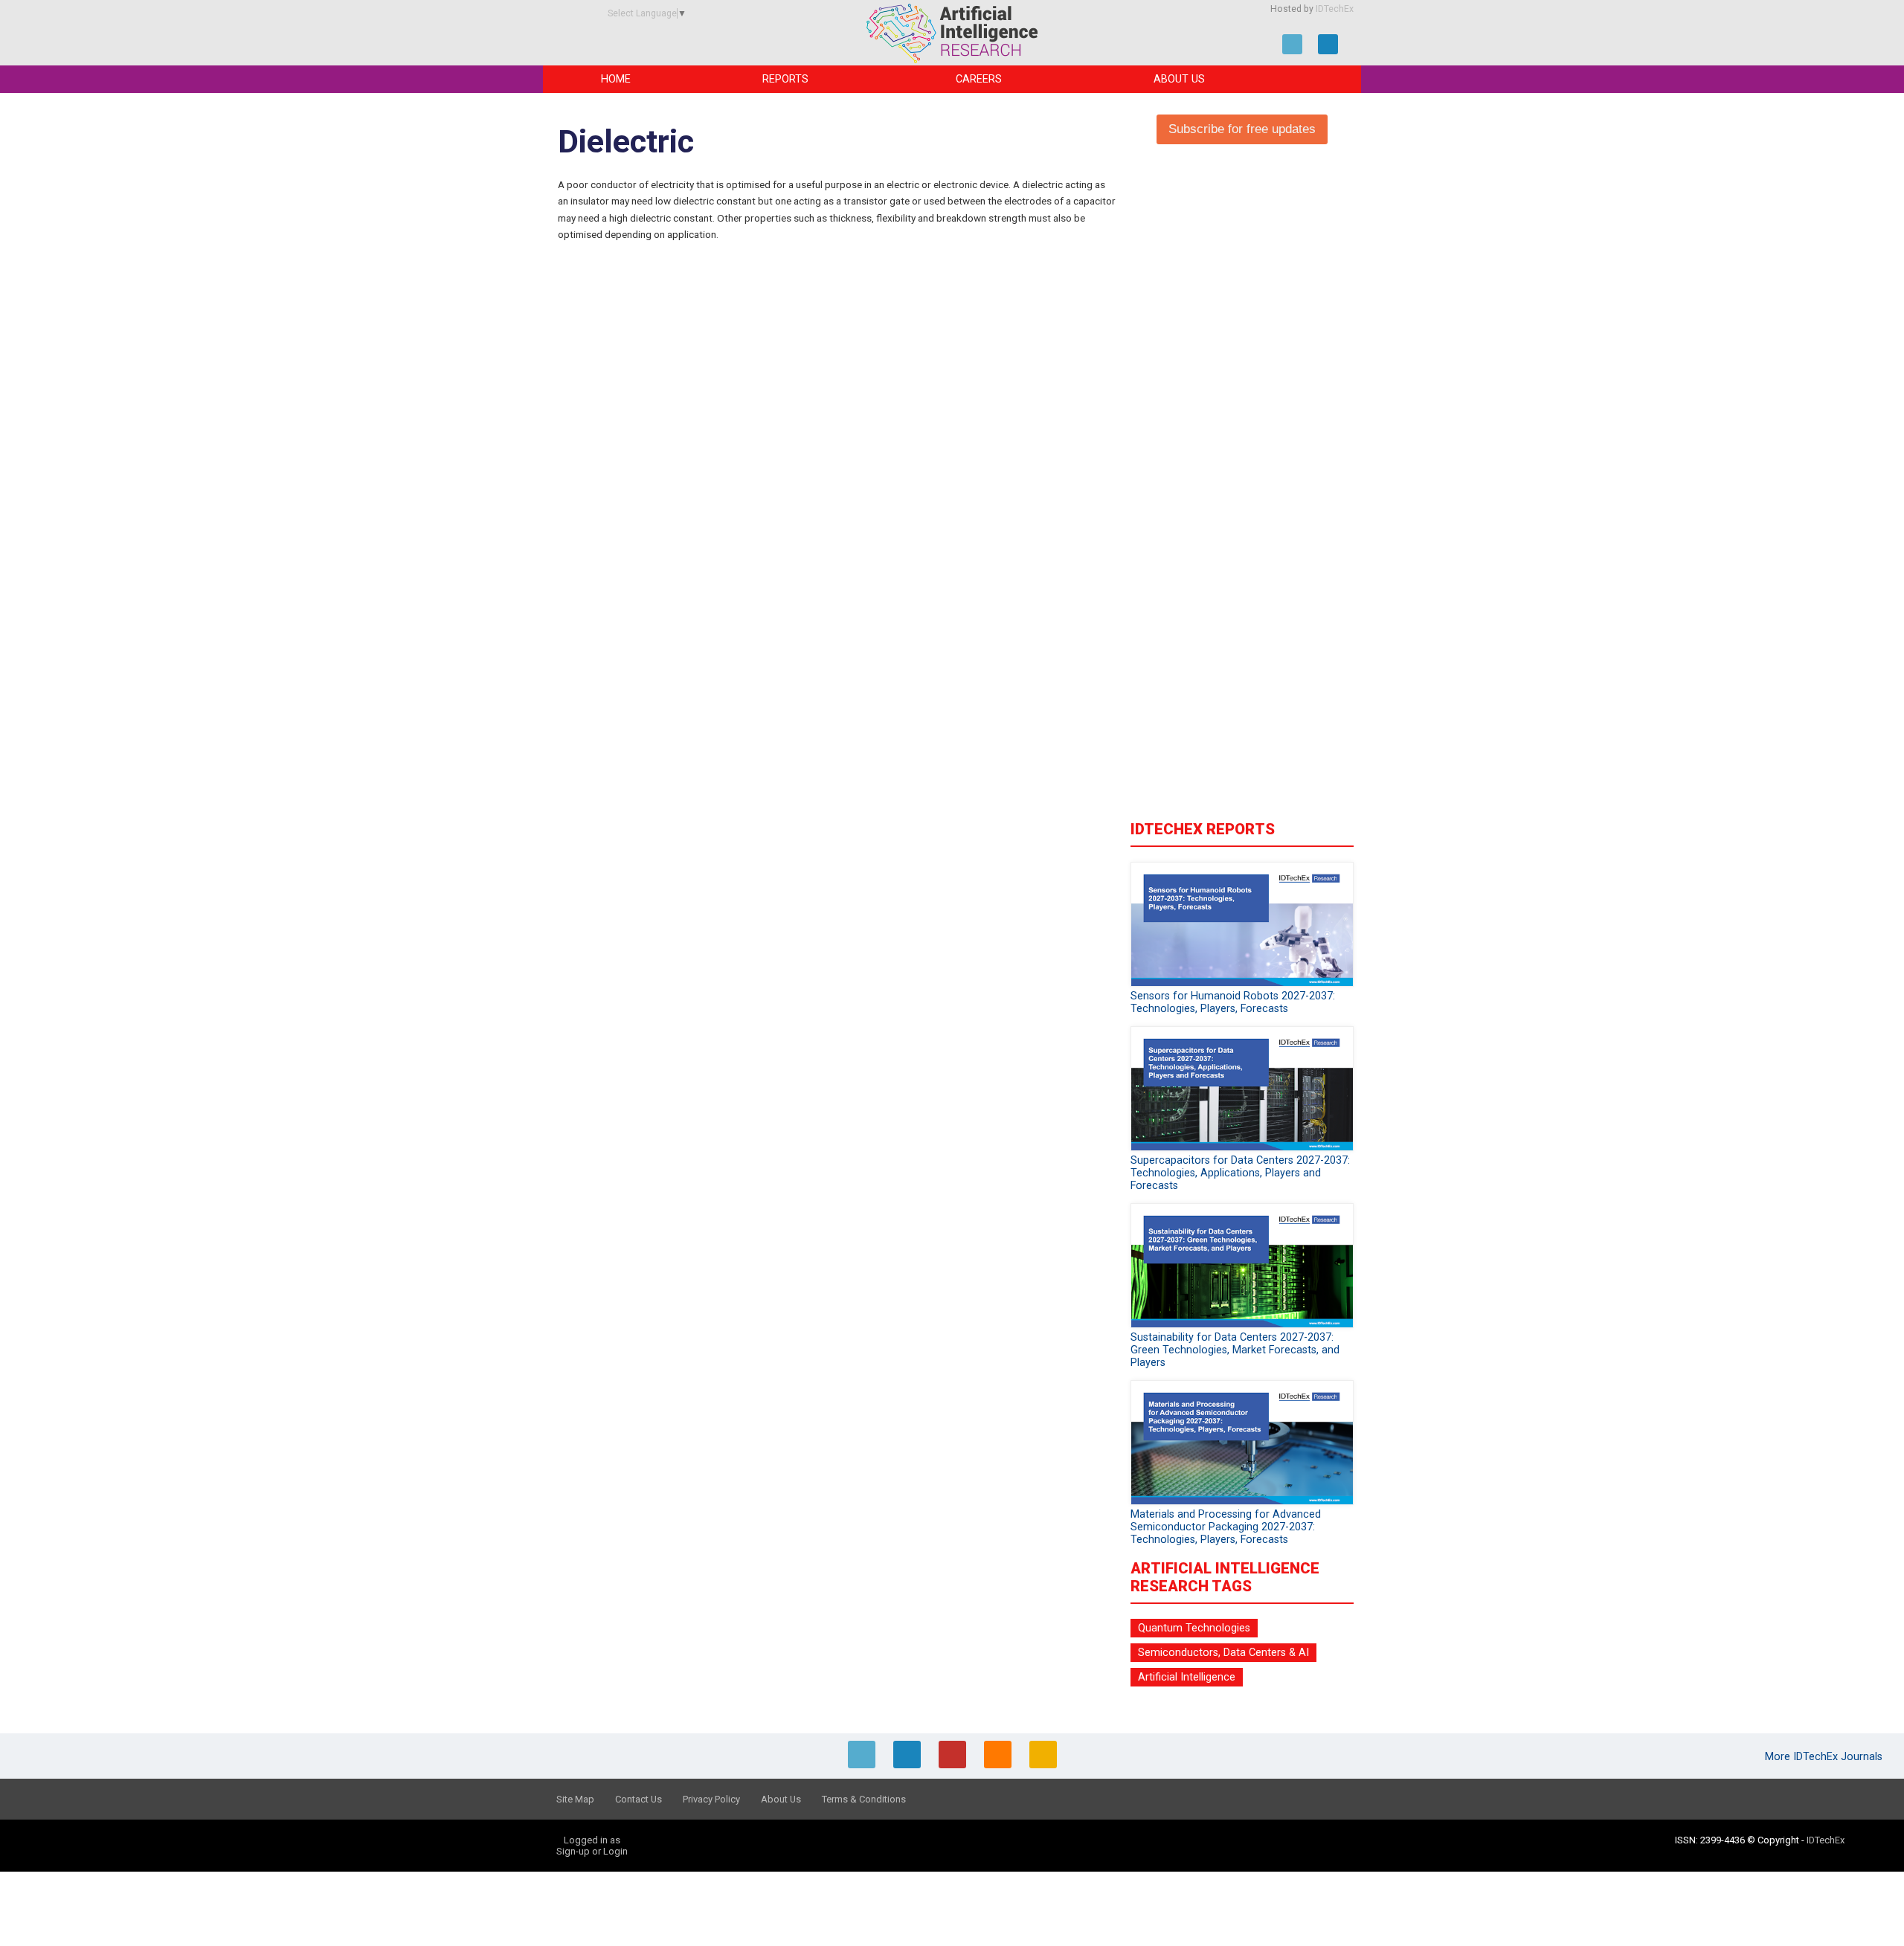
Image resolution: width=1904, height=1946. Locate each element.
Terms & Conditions (864, 1799)
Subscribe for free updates (1242, 129)
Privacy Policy (711, 1799)
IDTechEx (1335, 9)
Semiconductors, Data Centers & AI (1223, 1653)
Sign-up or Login (592, 1851)
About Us (1179, 79)
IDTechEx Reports (1203, 829)
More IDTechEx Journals (1825, 1757)
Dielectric (626, 142)
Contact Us (639, 1799)
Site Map (575, 1799)
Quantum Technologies (1194, 1628)
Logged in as (592, 1840)
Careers (979, 79)
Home (616, 79)
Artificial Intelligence (1187, 1677)
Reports (785, 79)
